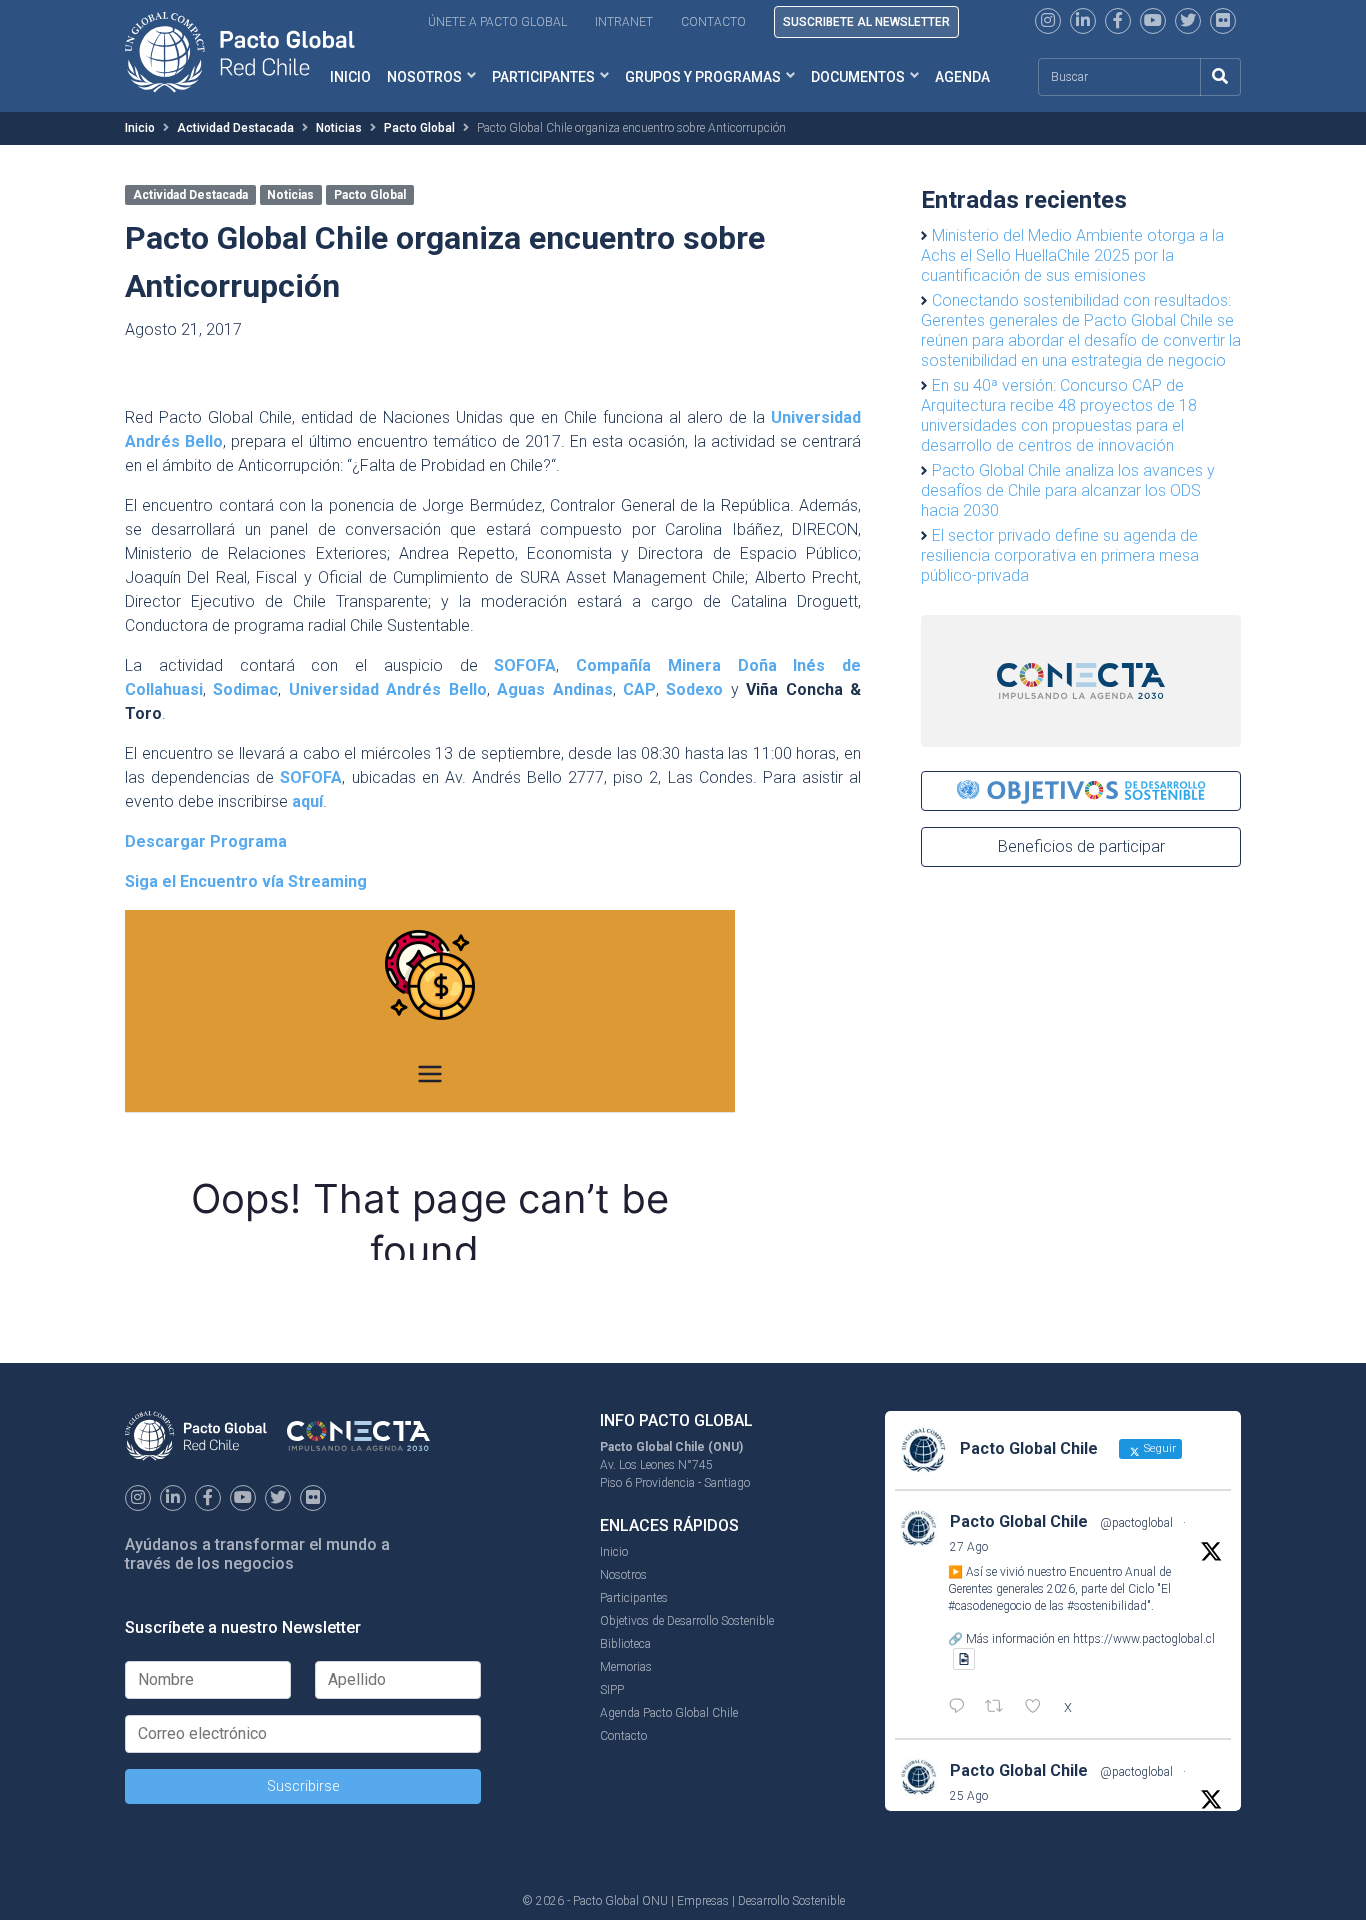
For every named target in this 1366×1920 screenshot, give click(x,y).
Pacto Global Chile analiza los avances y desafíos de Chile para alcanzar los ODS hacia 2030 (1068, 490)
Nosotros (424, 77)
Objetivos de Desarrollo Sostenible (687, 1621)
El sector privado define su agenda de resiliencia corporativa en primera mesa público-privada (1060, 555)
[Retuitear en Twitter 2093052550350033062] (1000, 1708)
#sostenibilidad (1107, 1606)
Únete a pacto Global (497, 22)
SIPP (612, 1690)
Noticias (339, 128)
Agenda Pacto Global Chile (669, 1713)
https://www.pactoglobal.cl (1144, 1639)
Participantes (543, 77)
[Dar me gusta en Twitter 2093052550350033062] (1039, 1708)
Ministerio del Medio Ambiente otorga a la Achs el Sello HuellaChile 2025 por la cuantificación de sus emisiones (1072, 255)
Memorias (626, 1667)
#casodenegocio (989, 1606)
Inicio (140, 128)
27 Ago (969, 1547)
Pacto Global (419, 128)
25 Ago (969, 1796)
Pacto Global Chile (1019, 1521)
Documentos (858, 77)
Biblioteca (625, 1644)
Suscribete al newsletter (866, 22)
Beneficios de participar (1081, 846)
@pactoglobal (1136, 1523)
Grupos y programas (703, 77)
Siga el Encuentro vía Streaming (246, 881)
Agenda (962, 77)
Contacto (713, 22)
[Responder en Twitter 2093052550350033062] (961, 1708)
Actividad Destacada (235, 128)
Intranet (624, 22)
